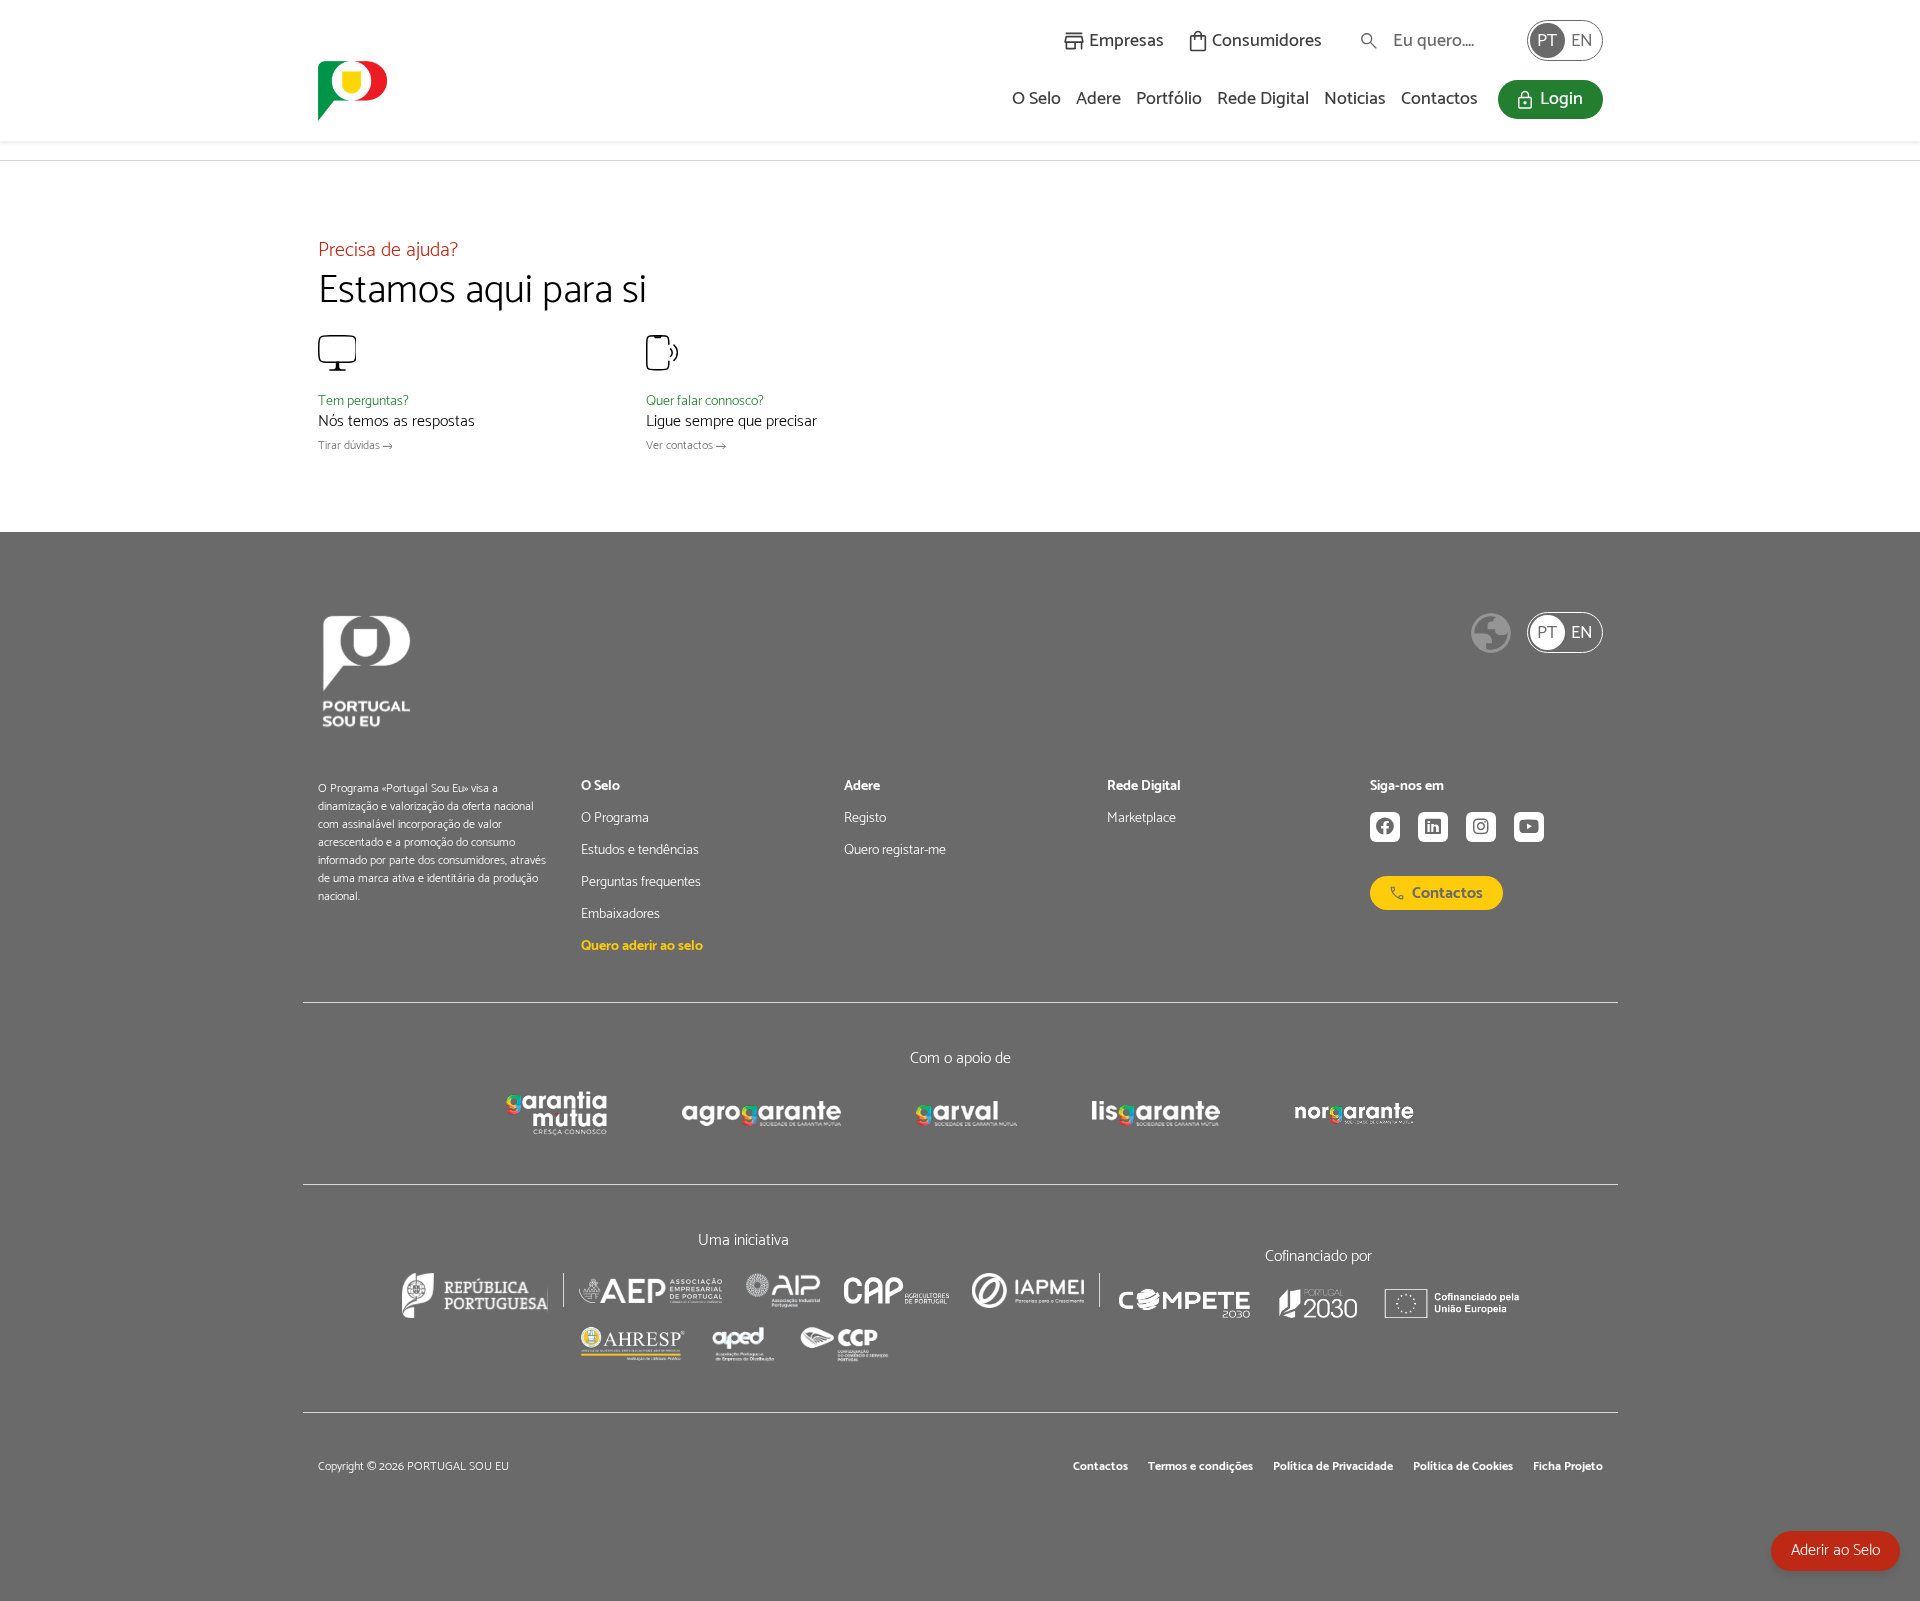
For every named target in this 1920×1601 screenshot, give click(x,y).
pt (1547, 41)
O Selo (1036, 99)
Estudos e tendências (640, 851)
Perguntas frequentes (641, 883)
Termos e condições (1200, 1467)
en (1582, 41)
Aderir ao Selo (1835, 1550)
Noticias (1355, 99)
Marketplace (1141, 819)
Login (1561, 99)
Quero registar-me (895, 851)
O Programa (615, 819)
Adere (1098, 99)
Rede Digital (1263, 99)
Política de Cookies (1463, 1467)
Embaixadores (620, 915)
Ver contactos (681, 445)
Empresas (1126, 41)
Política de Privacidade (1333, 1467)
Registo (865, 819)
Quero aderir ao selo (642, 947)
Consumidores (1267, 41)
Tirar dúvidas (350, 445)
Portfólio (1169, 99)
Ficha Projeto (1568, 1467)
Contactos (1439, 99)
